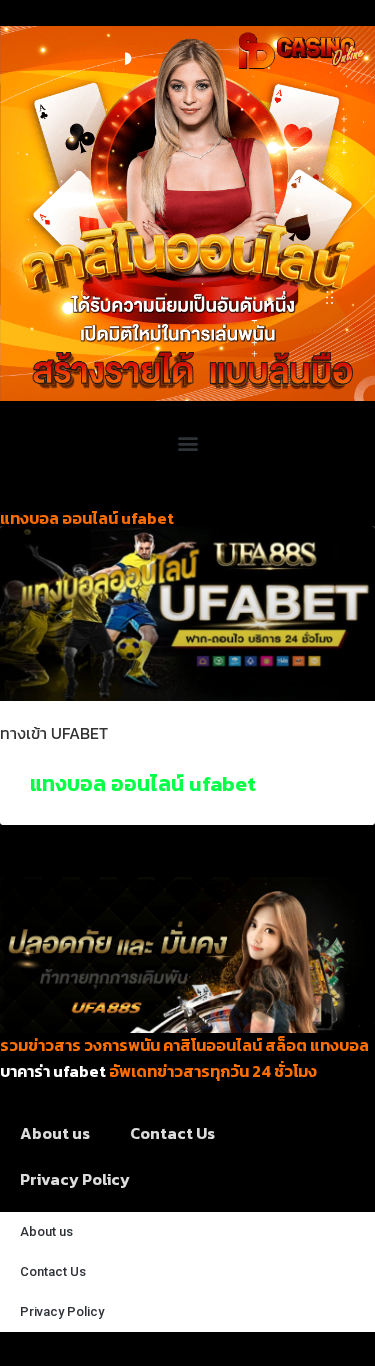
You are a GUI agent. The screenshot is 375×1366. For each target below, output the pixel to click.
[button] (187, 442)
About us (55, 1133)
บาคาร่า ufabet (53, 1071)
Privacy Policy (75, 1179)
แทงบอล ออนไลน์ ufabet (143, 783)
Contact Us (172, 1133)
